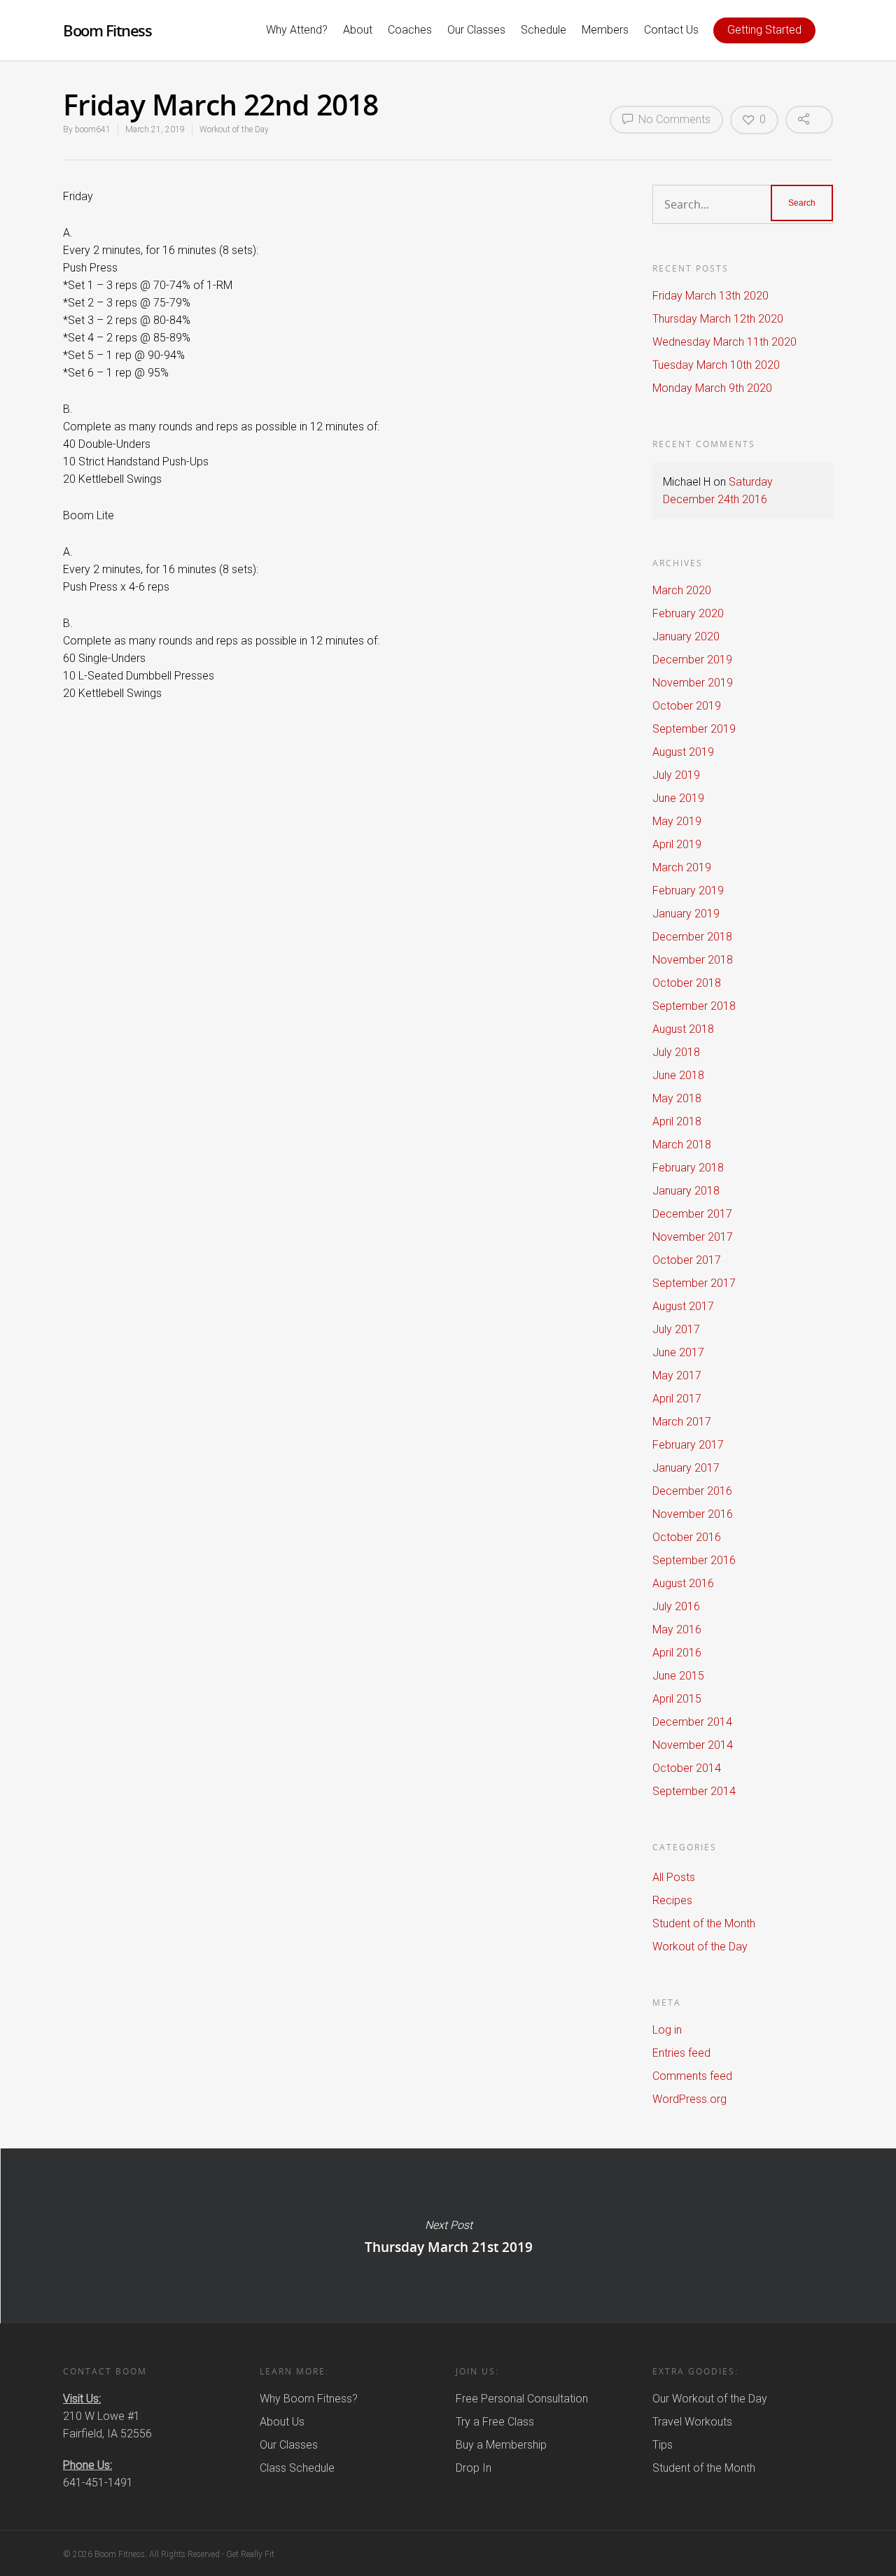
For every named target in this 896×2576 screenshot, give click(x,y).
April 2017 (677, 1399)
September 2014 (694, 1791)
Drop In (474, 2468)
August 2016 (683, 1583)
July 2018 (676, 1052)
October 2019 (687, 706)
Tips (663, 2445)
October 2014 (687, 1768)
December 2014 (692, 1722)
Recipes (672, 1900)
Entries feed (681, 2053)
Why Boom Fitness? (309, 2399)
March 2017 (682, 1422)
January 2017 (686, 1468)
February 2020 (688, 613)
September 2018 (694, 1006)
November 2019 (693, 683)
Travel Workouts (692, 2422)
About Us (282, 2422)
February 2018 (688, 1168)
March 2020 (682, 590)
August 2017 (683, 1306)
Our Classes (476, 30)
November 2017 (693, 1237)
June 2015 (678, 1676)
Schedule (544, 30)
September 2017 (694, 1283)
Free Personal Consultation (522, 2399)
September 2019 (694, 729)
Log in (667, 2030)
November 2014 (693, 1745)
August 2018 (683, 1029)
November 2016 (693, 1514)
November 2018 (693, 960)
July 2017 (676, 1329)
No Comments (673, 119)
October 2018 (687, 983)
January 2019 (686, 914)
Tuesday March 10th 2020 (716, 365)
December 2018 (692, 937)
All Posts (674, 1877)
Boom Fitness (107, 30)
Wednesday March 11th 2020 (724, 342)
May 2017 (677, 1375)
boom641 (93, 129)
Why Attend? (297, 30)
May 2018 (677, 1098)
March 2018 (682, 1145)
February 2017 (688, 1445)
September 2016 (694, 1560)
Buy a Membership (501, 2445)
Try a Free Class (495, 2422)
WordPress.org (689, 2099)
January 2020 (686, 636)
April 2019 (677, 844)
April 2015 (677, 1699)
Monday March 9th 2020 (712, 388)
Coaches (410, 30)
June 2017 (678, 1352)
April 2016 (677, 1653)
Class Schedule (297, 2468)
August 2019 (683, 752)
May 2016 (677, 1630)
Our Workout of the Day (710, 2399)
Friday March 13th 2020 (710, 296)
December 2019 (692, 660)
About (358, 30)
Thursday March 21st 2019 (448, 2236)
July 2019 (676, 775)
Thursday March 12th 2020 (718, 319)
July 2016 (676, 1606)
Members (605, 30)
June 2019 (678, 798)
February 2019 (688, 891)
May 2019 (677, 821)
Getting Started (764, 30)
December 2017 (692, 1214)
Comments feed (692, 2076)
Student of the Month (704, 1923)
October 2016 (687, 1537)
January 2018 (686, 1191)
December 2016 (692, 1491)
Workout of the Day (234, 129)
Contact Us (671, 30)
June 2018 (678, 1075)
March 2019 (682, 867)
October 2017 (687, 1260)
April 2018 (677, 1121)
